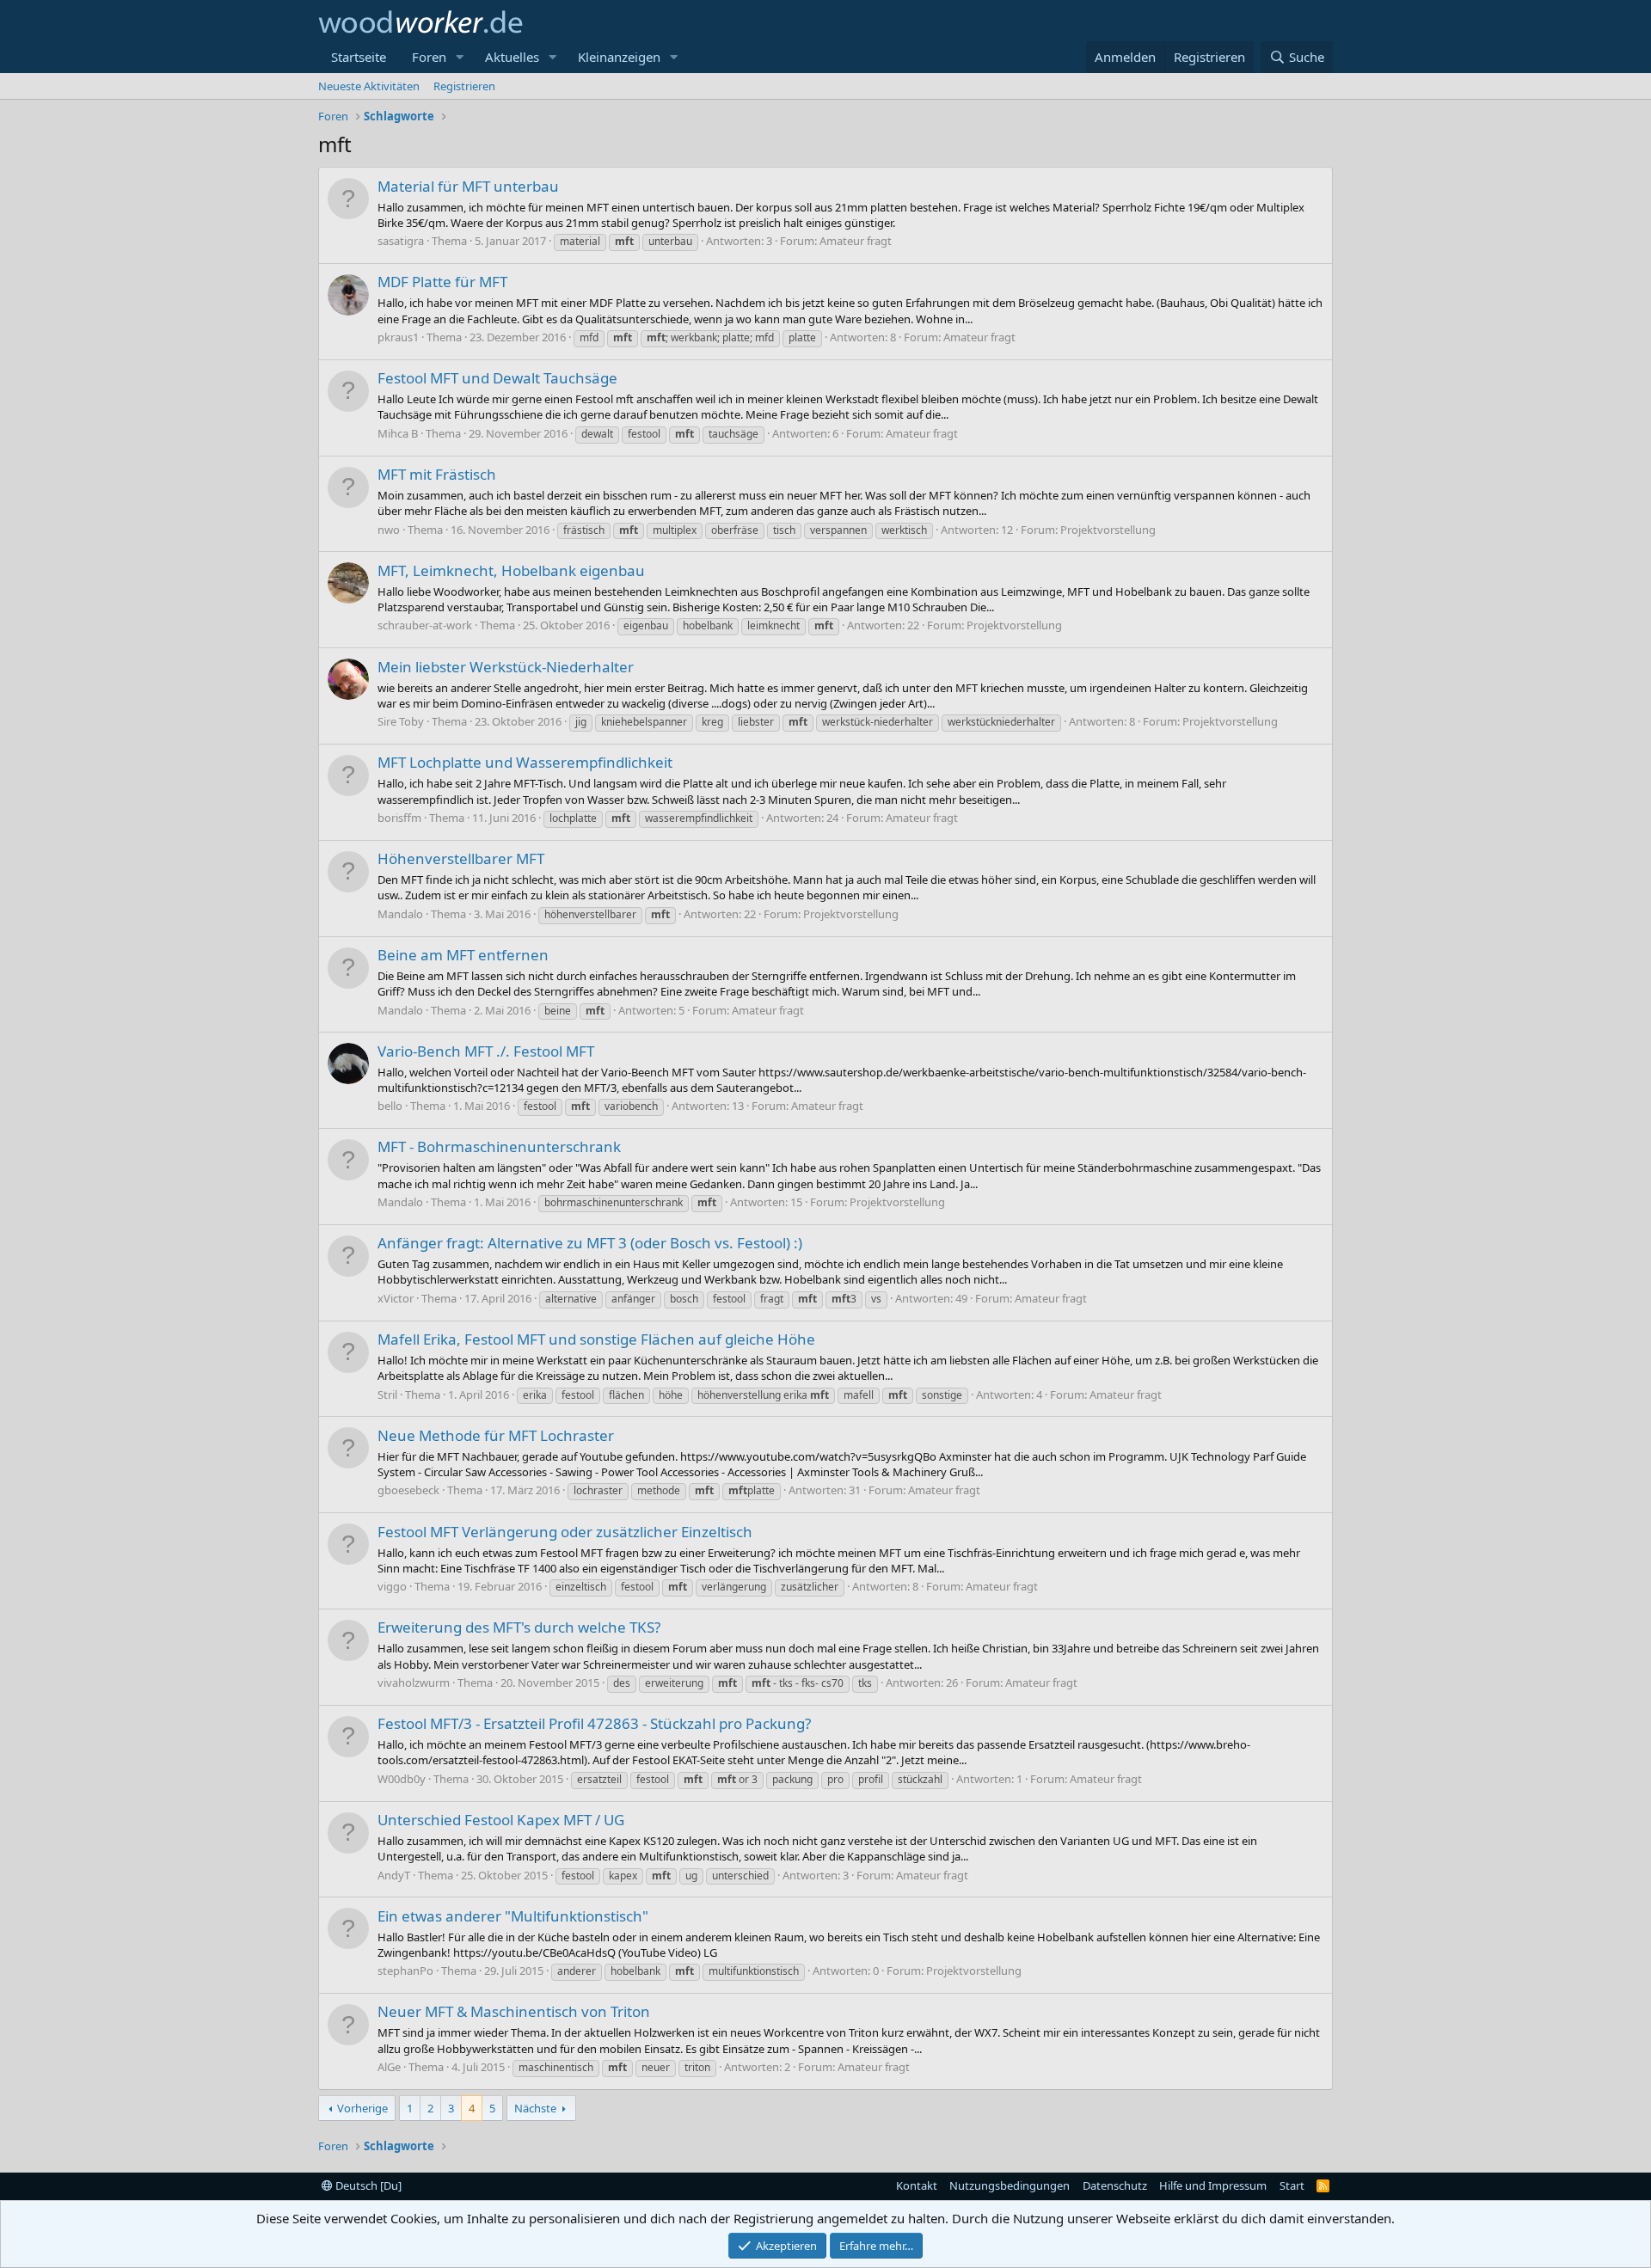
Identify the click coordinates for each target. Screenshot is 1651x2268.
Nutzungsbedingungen (1010, 2185)
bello (390, 1106)
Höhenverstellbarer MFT (461, 858)
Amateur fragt (856, 241)
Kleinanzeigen (619, 57)
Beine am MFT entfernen (463, 955)
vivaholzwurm (414, 1683)
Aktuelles (512, 57)
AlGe (389, 2067)
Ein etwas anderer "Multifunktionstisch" (513, 1916)
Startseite (359, 57)
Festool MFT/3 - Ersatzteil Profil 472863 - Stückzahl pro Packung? (594, 1723)
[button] (460, 57)
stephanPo (405, 1971)
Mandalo (400, 914)
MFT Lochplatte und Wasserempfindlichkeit (525, 762)
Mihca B (398, 433)
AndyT (394, 1875)
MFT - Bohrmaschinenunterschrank (499, 1146)
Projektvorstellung (1108, 530)
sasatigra (401, 241)
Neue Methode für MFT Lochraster (496, 1435)
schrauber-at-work (425, 625)
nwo (389, 530)
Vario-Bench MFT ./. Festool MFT (486, 1051)
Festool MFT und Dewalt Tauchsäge (497, 378)
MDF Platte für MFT (442, 282)
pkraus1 (398, 337)
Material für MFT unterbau (468, 186)
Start (1292, 2185)
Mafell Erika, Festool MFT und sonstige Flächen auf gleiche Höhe (596, 1339)
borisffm (399, 818)
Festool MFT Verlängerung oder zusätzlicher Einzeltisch (565, 1532)
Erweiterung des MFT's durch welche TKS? (519, 1627)
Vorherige (362, 2108)
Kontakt (917, 2185)
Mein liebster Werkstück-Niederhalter (506, 667)
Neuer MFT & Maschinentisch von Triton (514, 2011)
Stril (387, 1395)
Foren (429, 57)
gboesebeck (408, 1490)
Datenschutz (1115, 2185)
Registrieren (464, 86)
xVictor (396, 1298)
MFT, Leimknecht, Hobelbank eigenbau (511, 570)
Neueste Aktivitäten (369, 86)
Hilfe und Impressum (1213, 2185)
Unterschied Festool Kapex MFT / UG (501, 1820)
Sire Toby (401, 721)
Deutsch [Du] (367, 2185)
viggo (392, 1586)
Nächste (535, 2108)
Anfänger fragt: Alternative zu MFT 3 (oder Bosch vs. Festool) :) (590, 1243)
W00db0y (402, 1779)
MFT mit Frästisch (437, 474)
